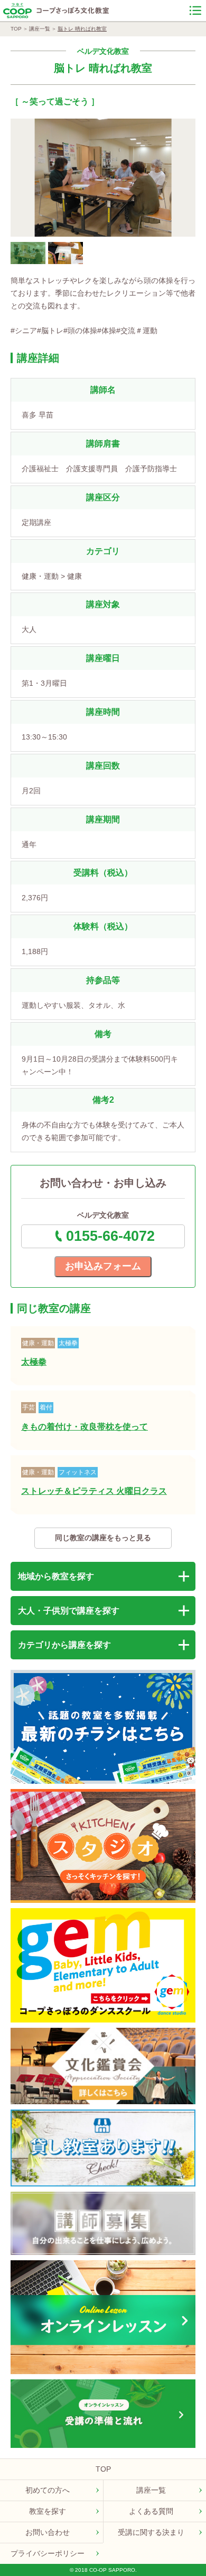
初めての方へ (48, 2490)
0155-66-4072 (110, 1236)
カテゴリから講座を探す (64, 1645)
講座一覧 (40, 29)
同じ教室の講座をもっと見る (103, 1538)
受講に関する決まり (151, 2532)
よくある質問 (151, 2511)
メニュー (195, 11)
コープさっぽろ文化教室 (73, 11)
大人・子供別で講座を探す (69, 1611)
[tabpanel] (103, 178)
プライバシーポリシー (48, 2553)
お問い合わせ (48, 2532)
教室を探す (48, 2511)
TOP (16, 29)
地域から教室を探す (56, 1576)
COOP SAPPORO (17, 11)
